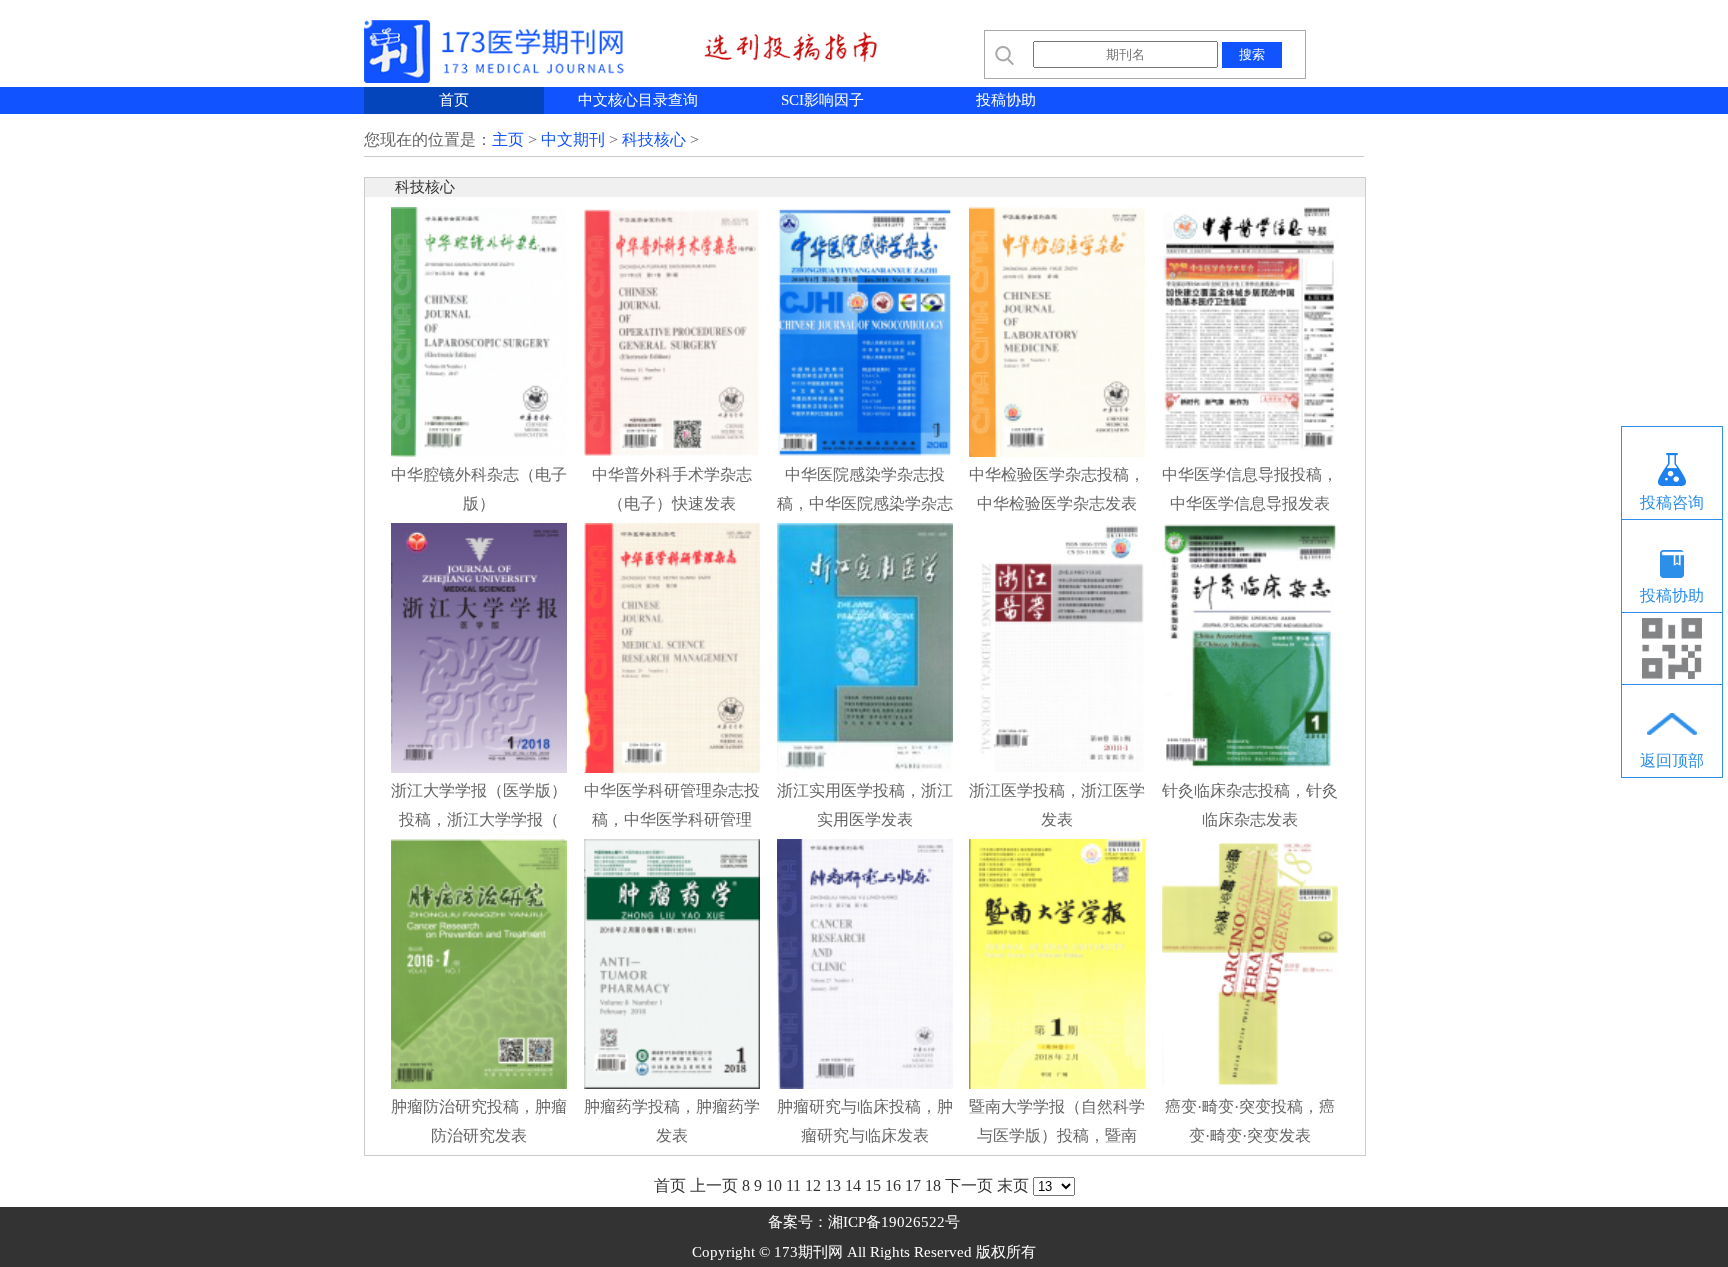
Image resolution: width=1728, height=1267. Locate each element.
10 (774, 1185)
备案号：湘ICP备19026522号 (864, 1222)
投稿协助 (1006, 100)
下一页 (969, 1185)
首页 (454, 100)
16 (893, 1185)
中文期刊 (573, 139)
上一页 (714, 1185)
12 (813, 1185)
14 (853, 1185)
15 (873, 1185)
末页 (1013, 1185)
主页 (508, 139)
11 (793, 1185)
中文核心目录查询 (638, 100)
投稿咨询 (1672, 502)
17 (913, 1185)
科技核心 (654, 139)
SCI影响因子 (822, 100)
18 (933, 1185)
